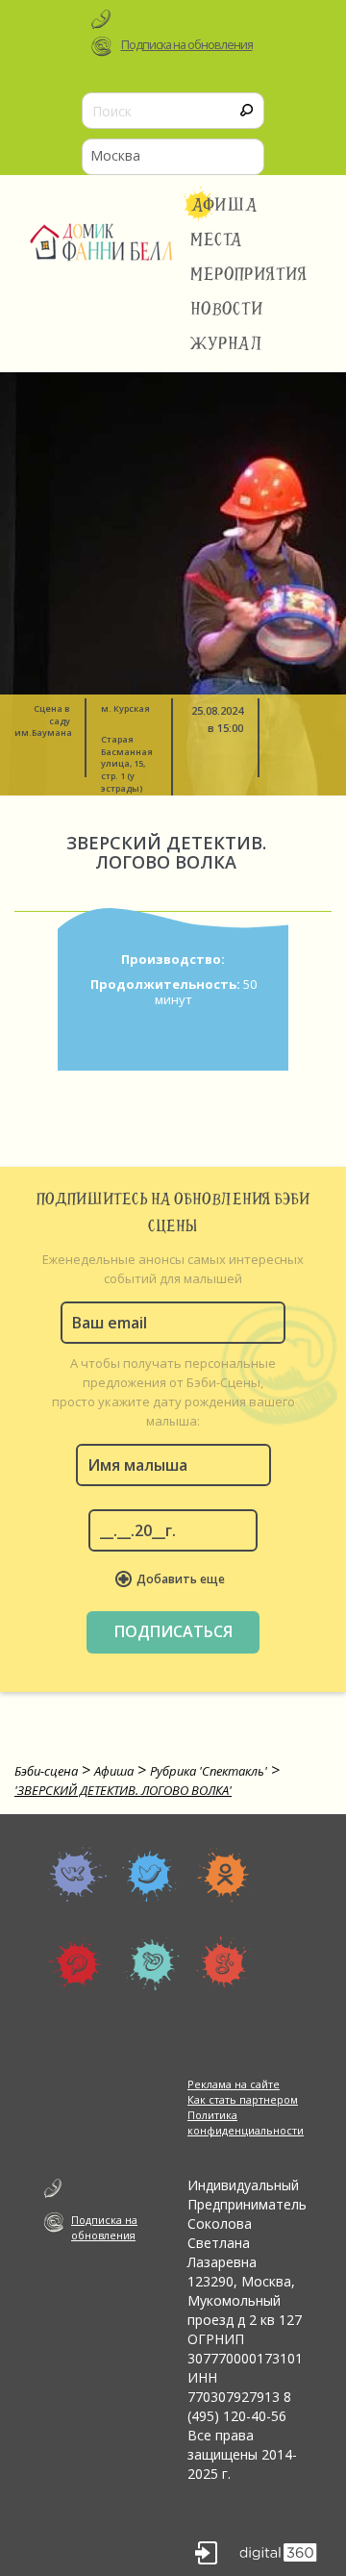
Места (217, 240)
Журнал (227, 343)
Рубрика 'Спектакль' (209, 1771)
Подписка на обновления (187, 45)
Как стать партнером (243, 2099)
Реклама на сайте (234, 2084)
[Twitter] (151, 1873)
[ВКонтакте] (77, 1873)
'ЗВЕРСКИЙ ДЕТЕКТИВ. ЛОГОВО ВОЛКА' (123, 1790)
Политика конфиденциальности (245, 2122)
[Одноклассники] (225, 1873)
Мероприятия (249, 274)
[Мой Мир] (77, 1964)
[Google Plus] (225, 1964)
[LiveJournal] (151, 1964)
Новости (227, 309)
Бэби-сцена (46, 1771)
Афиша (224, 205)
